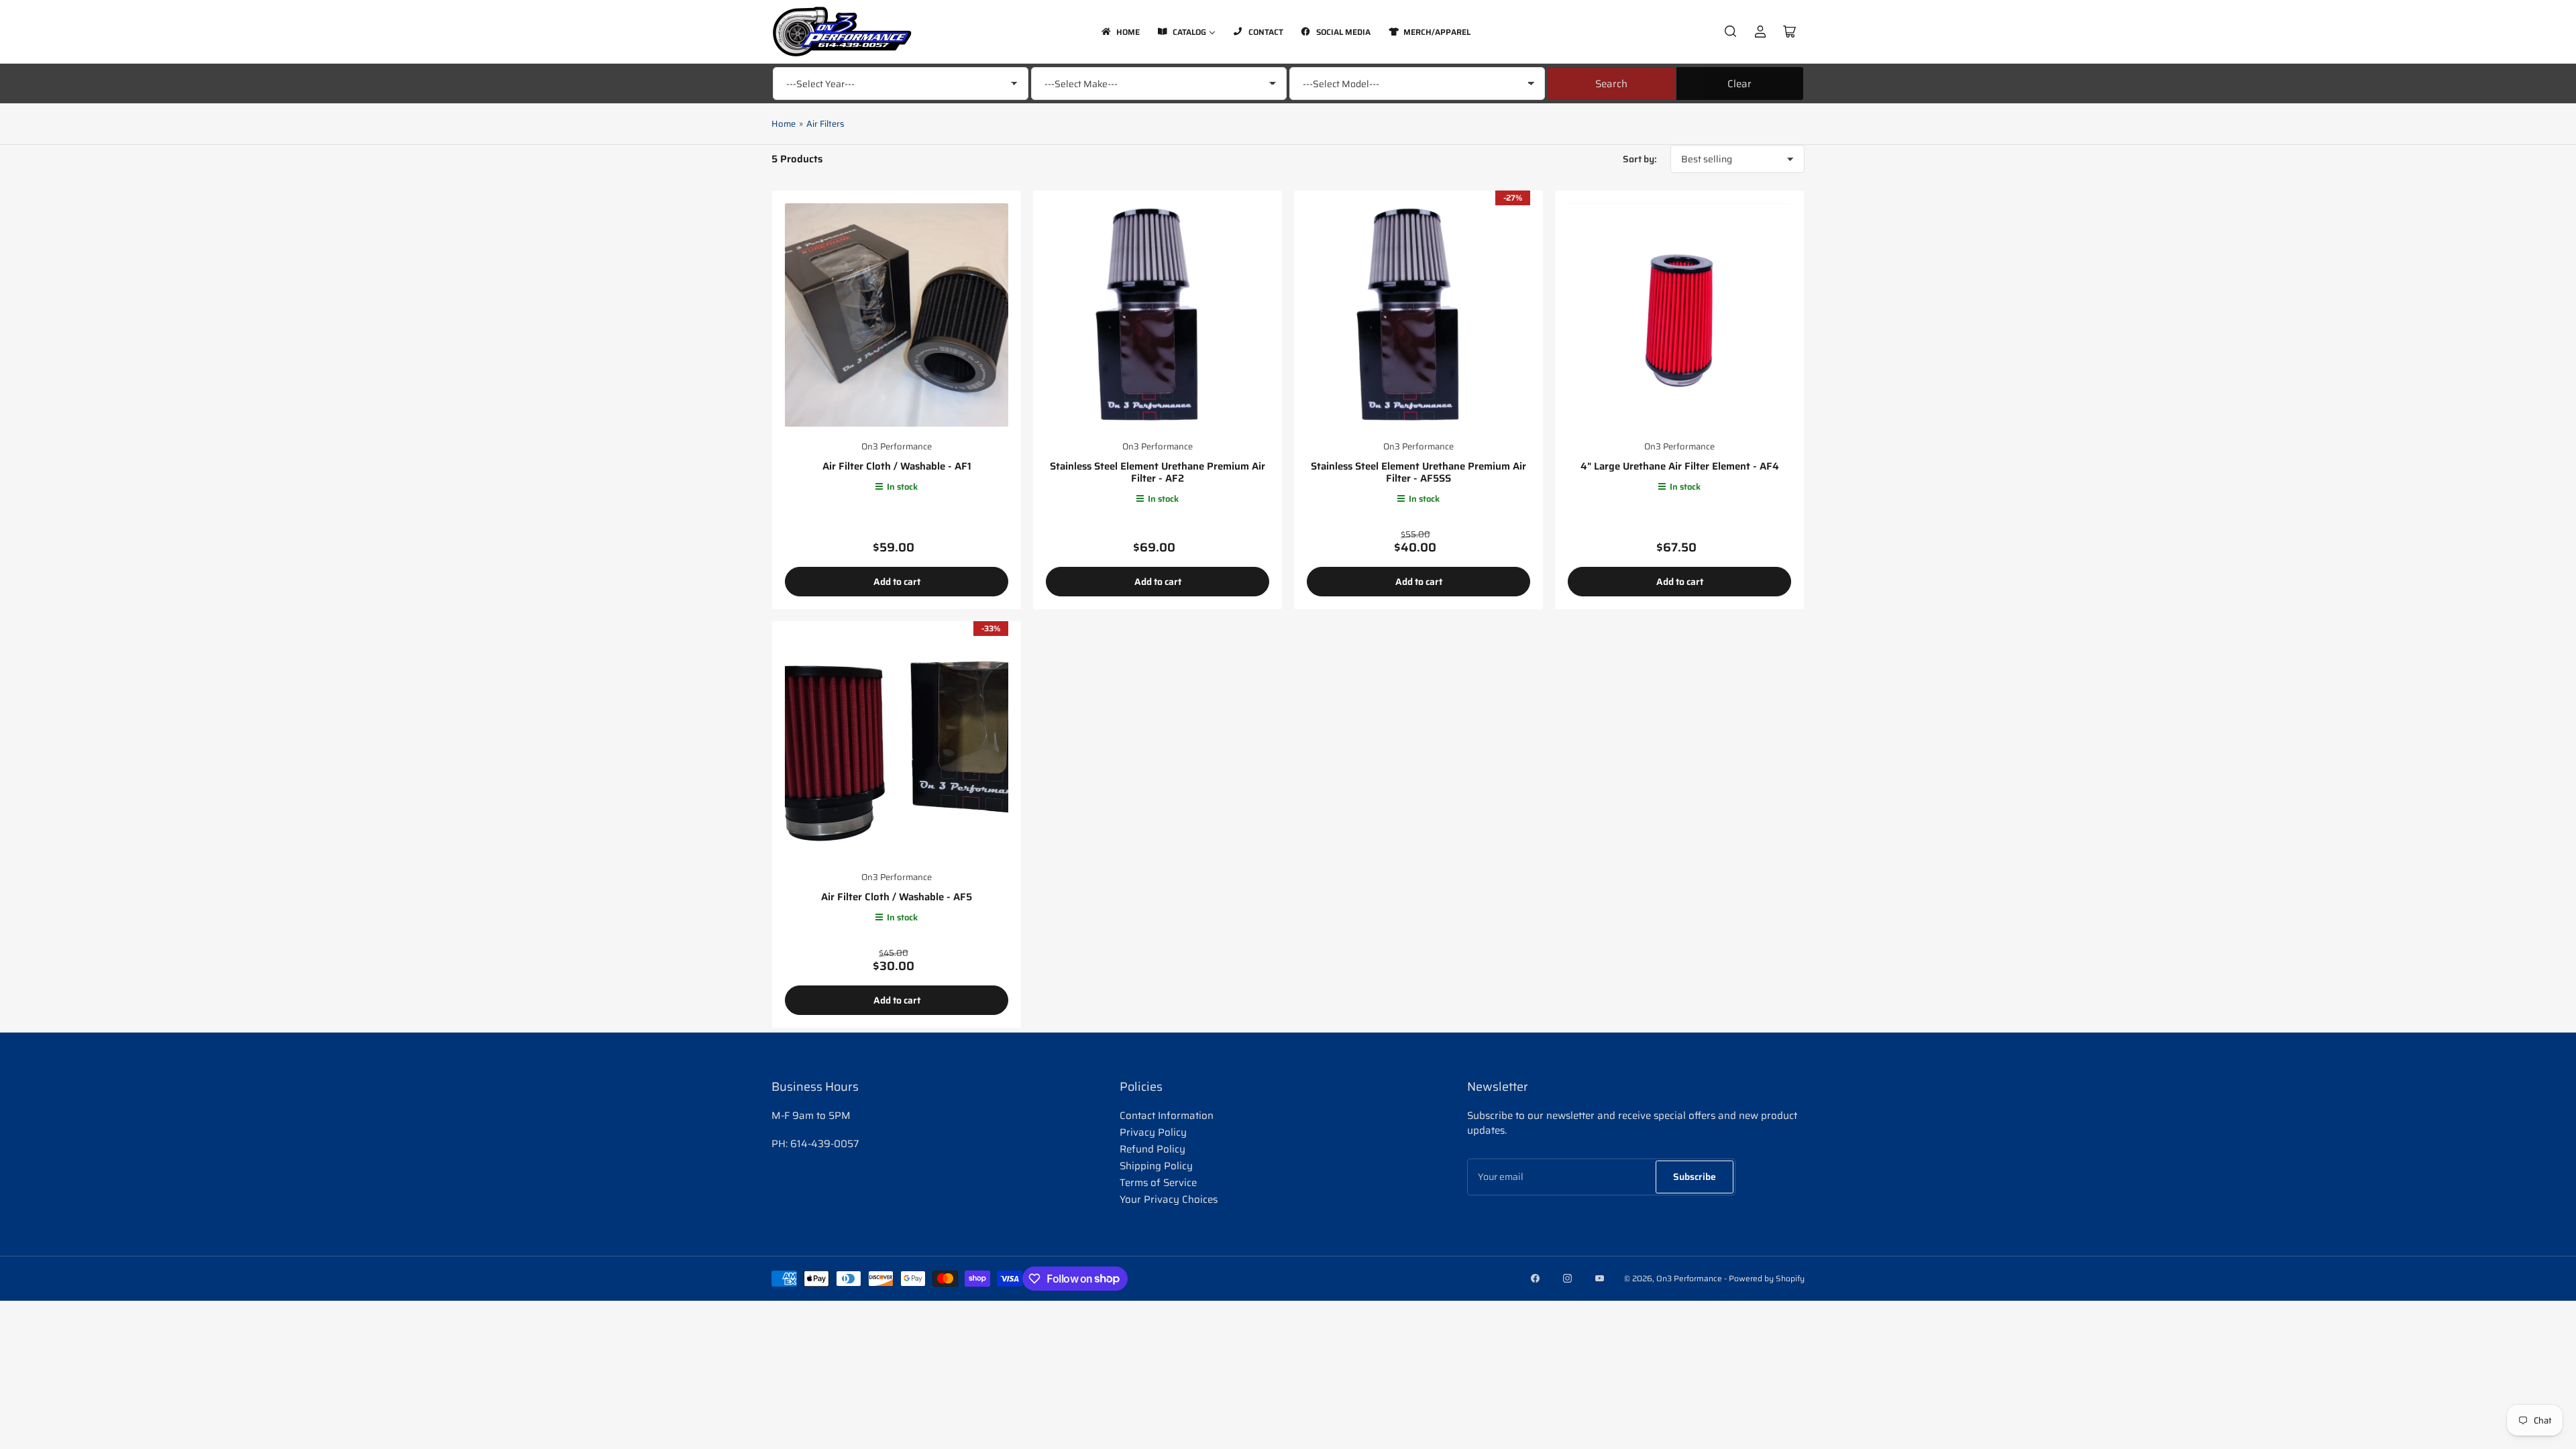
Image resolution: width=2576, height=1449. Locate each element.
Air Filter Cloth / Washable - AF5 (897, 897)
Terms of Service (1158, 1183)
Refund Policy (1152, 1149)
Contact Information (1167, 1116)
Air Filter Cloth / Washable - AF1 (897, 466)
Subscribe (1695, 1177)
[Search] (1731, 32)
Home (784, 124)
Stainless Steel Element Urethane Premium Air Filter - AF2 (1158, 472)
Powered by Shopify (1767, 1278)
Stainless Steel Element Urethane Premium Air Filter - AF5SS (1418, 472)
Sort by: (1640, 159)
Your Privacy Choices (1169, 1199)
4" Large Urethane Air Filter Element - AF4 (1680, 466)
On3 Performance (897, 446)
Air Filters (825, 124)
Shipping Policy (1156, 1166)
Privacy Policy (1153, 1132)
